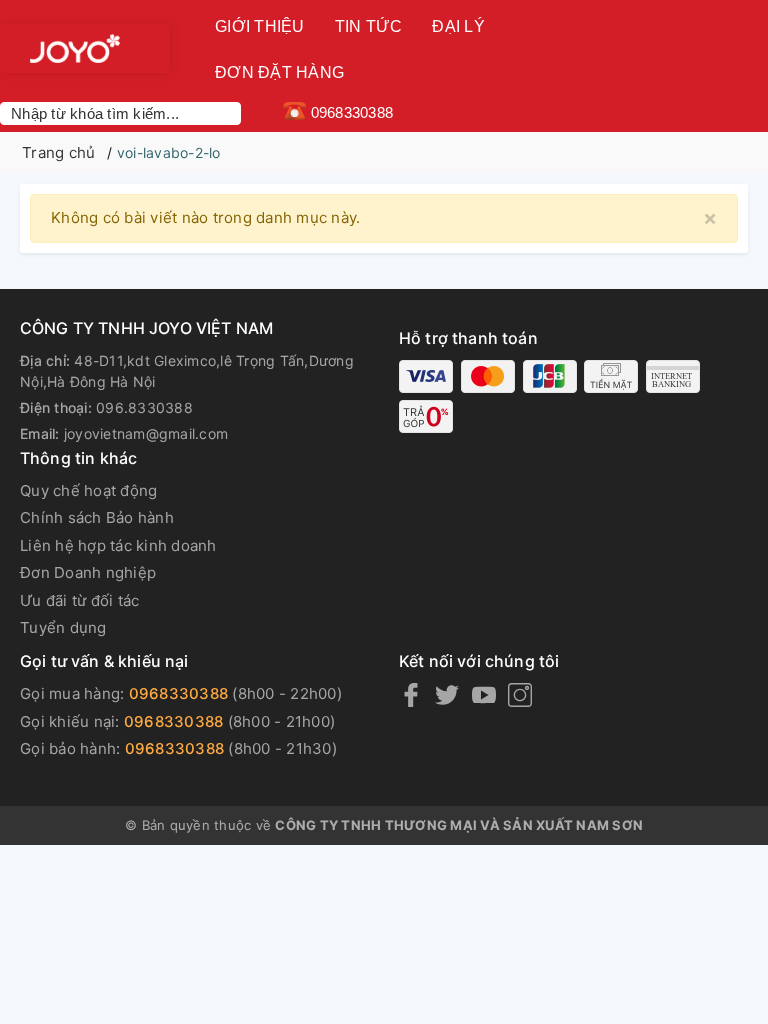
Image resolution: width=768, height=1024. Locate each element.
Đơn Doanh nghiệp (88, 572)
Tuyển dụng (63, 627)
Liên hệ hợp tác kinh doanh (118, 545)
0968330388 (179, 693)
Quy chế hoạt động (88, 490)
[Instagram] (520, 695)
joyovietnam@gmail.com (146, 433)
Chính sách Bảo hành (97, 517)
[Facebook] (411, 695)
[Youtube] (484, 695)
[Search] (230, 113)
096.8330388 (144, 407)
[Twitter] (447, 695)
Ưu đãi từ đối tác (79, 600)
